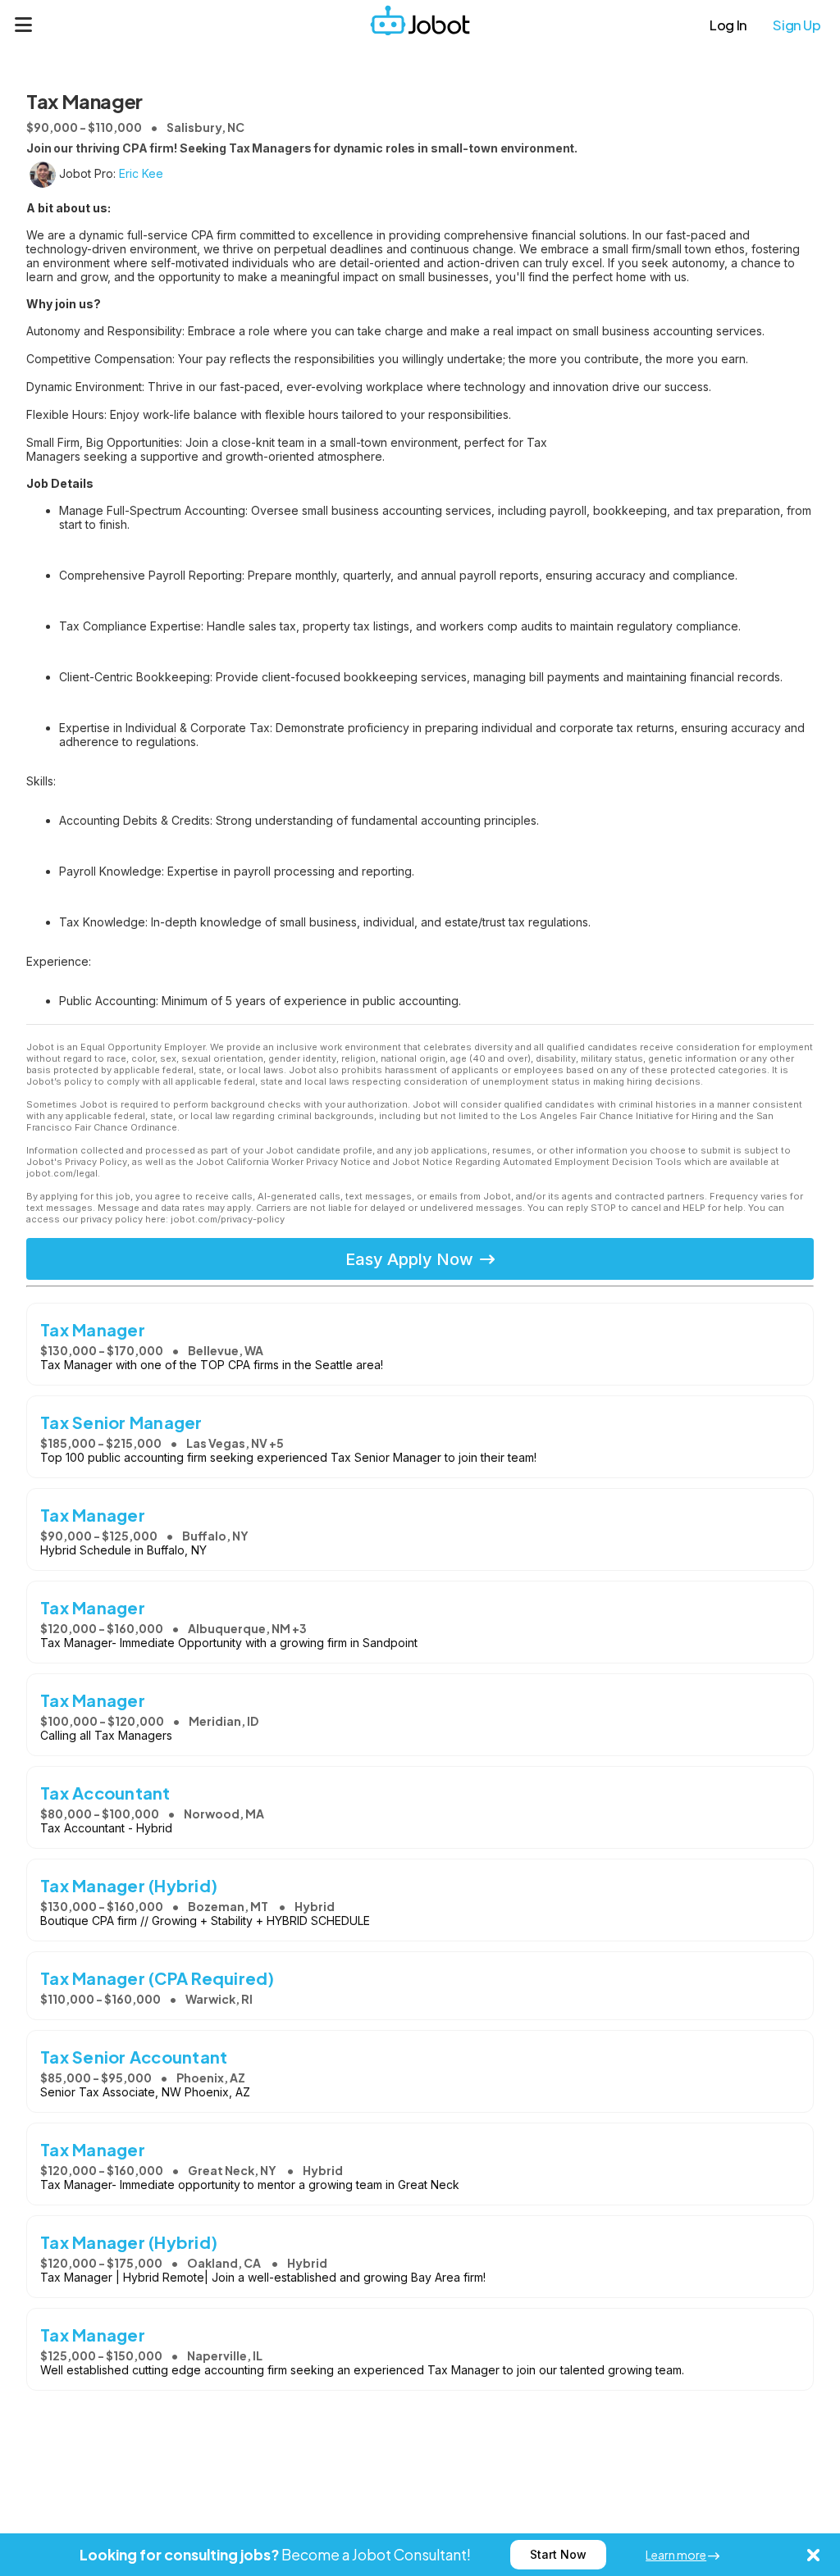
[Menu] (24, 25)
